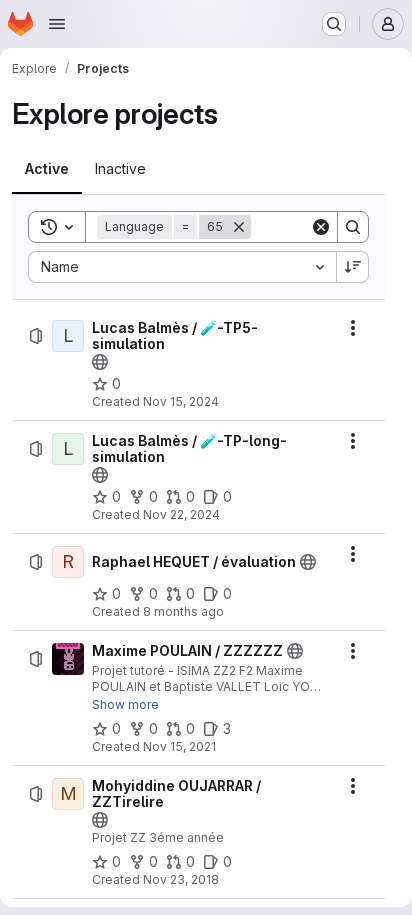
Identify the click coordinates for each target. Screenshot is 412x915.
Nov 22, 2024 (181, 514)
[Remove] (239, 227)
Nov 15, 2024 (181, 401)
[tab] (47, 169)
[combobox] (182, 267)
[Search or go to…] (334, 24)
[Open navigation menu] (57, 24)
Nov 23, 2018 (181, 879)
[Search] (353, 227)
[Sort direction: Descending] (353, 267)
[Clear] (321, 227)
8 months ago (183, 611)
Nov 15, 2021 (179, 746)
